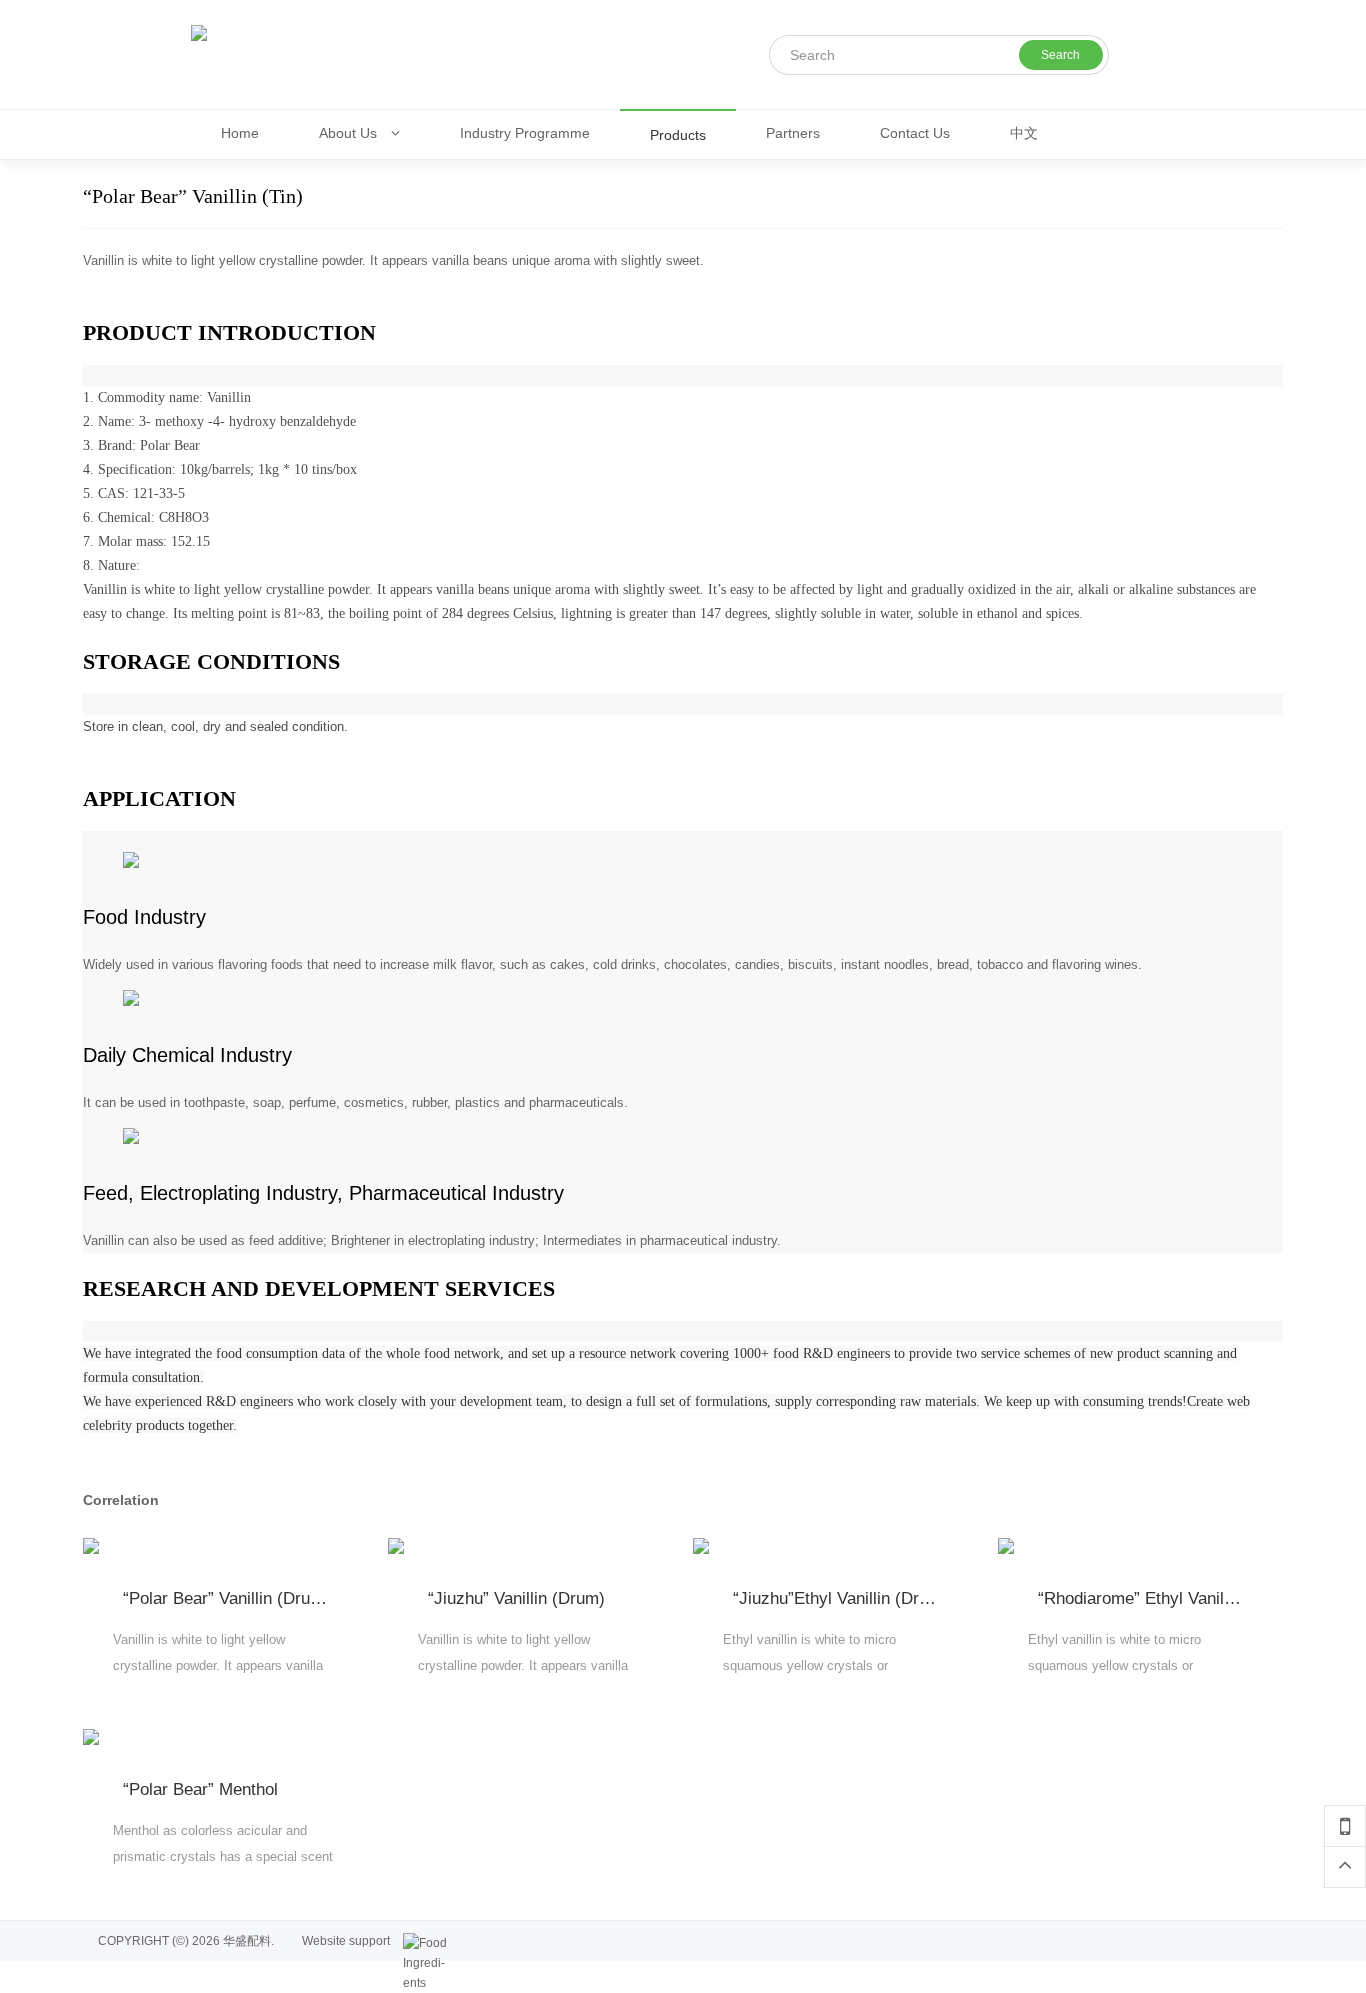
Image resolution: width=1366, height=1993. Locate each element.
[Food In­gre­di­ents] (428, 1943)
